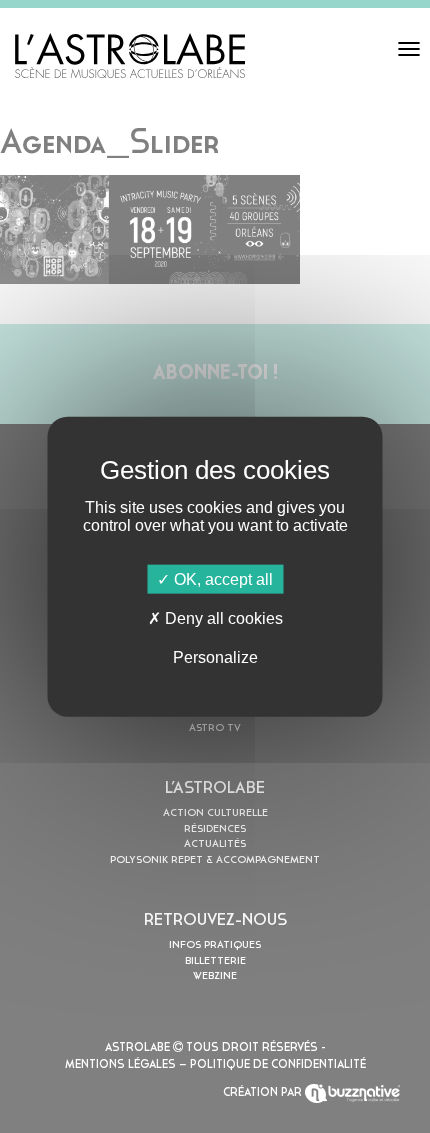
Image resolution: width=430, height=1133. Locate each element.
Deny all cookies (222, 617)
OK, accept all (221, 578)
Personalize (215, 657)
